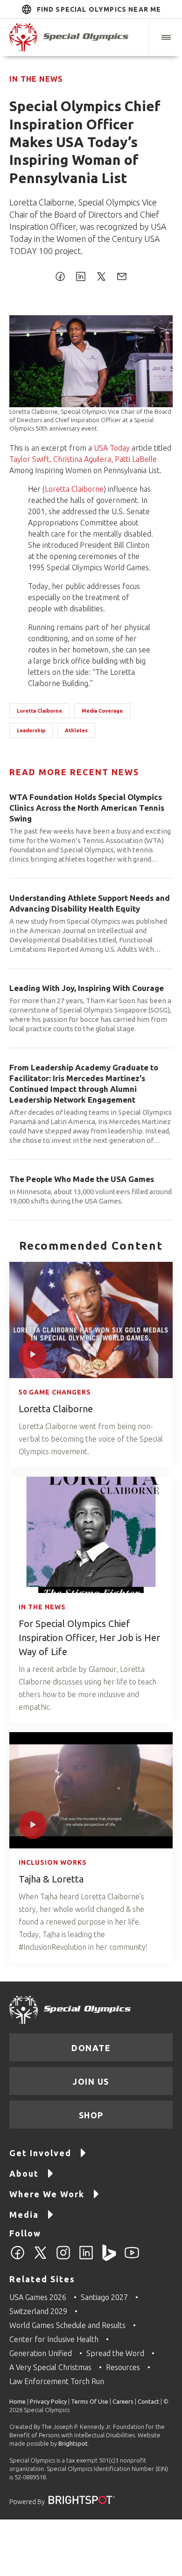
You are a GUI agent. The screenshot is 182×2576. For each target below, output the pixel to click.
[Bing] (109, 2258)
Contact (148, 2401)
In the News (36, 79)
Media (24, 2215)
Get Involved (40, 2153)
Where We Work (47, 2194)
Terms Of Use (90, 2401)
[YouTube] (132, 2258)
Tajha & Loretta (51, 1879)
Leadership (31, 730)
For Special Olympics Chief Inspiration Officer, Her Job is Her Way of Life (89, 1638)
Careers (123, 2401)
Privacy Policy (48, 2401)
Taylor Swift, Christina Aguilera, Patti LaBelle (83, 459)
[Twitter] (40, 2258)
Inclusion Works (53, 1862)
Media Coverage (102, 711)
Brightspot (73, 2443)
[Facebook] (17, 2258)
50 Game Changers (55, 1392)
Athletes (76, 730)
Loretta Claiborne (74, 489)
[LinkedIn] (86, 2258)
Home (17, 2401)
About (24, 2173)
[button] (166, 37)
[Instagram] (63, 2258)
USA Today (112, 448)
